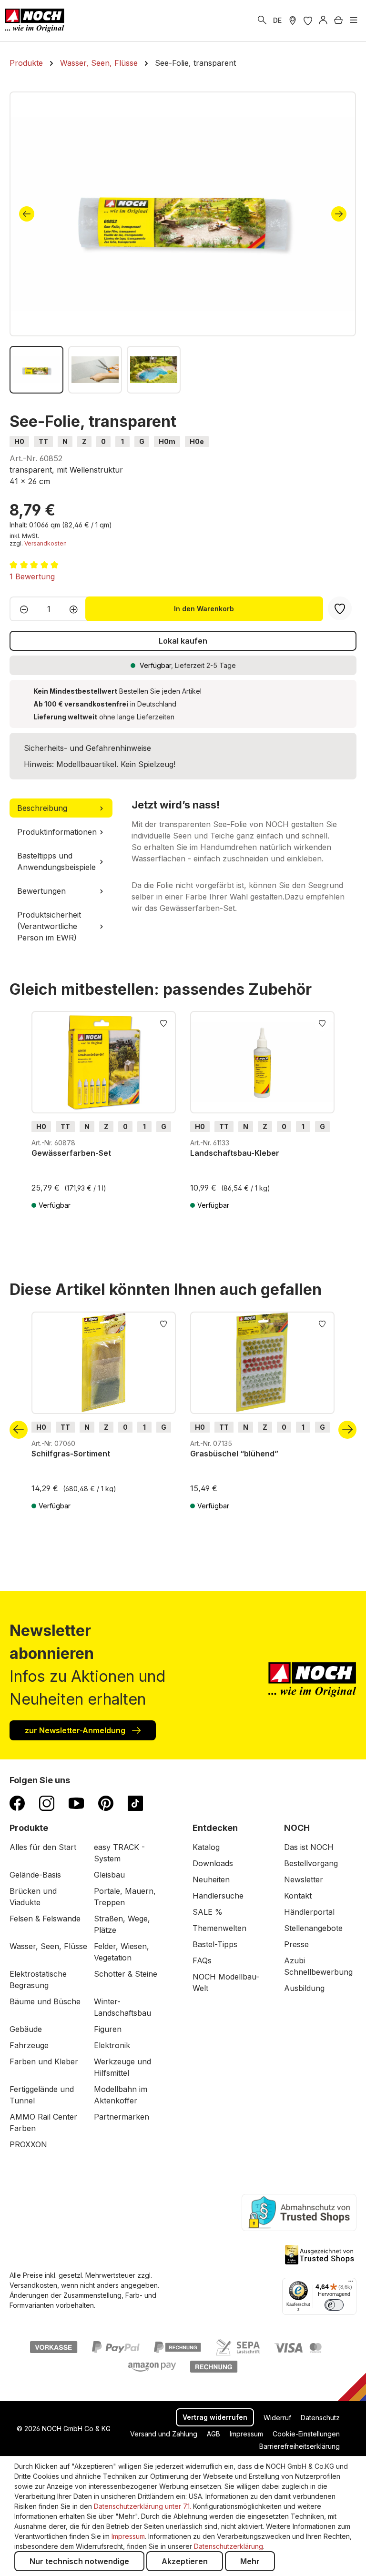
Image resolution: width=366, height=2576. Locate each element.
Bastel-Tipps (215, 1944)
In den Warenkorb (204, 609)
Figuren (108, 2029)
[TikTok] (135, 1803)
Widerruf (277, 2418)
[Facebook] (17, 1803)
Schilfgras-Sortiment (71, 1454)
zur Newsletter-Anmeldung (76, 1730)
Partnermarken (122, 2117)
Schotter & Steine (126, 1974)
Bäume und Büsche (45, 2001)
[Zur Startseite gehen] (35, 20)
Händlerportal (309, 1912)
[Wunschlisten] (308, 20)
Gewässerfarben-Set (71, 1153)
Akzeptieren (185, 2561)
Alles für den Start (43, 1847)
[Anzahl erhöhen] (76, 609)
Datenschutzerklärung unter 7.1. (142, 2506)
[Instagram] (47, 1803)
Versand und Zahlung (164, 2434)
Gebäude (26, 2029)
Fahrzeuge (29, 2045)
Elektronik (112, 2045)
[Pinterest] (106, 1803)
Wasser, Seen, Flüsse (48, 1946)
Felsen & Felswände (45, 1919)
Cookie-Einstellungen (306, 2434)
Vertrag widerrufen (215, 2417)
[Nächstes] (339, 214)
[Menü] (354, 20)
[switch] (334, 2305)
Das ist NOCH (309, 1847)
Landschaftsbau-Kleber (235, 1153)
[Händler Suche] (293, 20)
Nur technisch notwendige (79, 2561)
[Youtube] (76, 1803)
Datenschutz (320, 2418)
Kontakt (298, 1896)
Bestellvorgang (311, 1863)
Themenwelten (219, 1928)
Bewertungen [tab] (41, 891)
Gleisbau (109, 1875)
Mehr (250, 2561)
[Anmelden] (323, 20)
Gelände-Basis (35, 1875)
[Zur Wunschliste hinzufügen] (163, 1022)
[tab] (61, 808)
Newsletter (304, 1879)
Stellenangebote (313, 1928)
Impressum (246, 2434)
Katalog (206, 1847)
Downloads (213, 1863)
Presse (296, 1944)
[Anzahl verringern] (21, 609)
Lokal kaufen (183, 641)
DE (277, 20)
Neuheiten (211, 1879)
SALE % (208, 1912)
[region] (183, 242)
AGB (213, 2434)
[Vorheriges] (27, 214)
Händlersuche (218, 1896)
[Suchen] (262, 20)
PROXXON (28, 2144)
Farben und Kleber (44, 2061)
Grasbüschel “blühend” (234, 1454)
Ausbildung (304, 1988)
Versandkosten (46, 543)
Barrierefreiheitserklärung (300, 2446)
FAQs (202, 1960)
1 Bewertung (32, 576)
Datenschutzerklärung (229, 2546)
